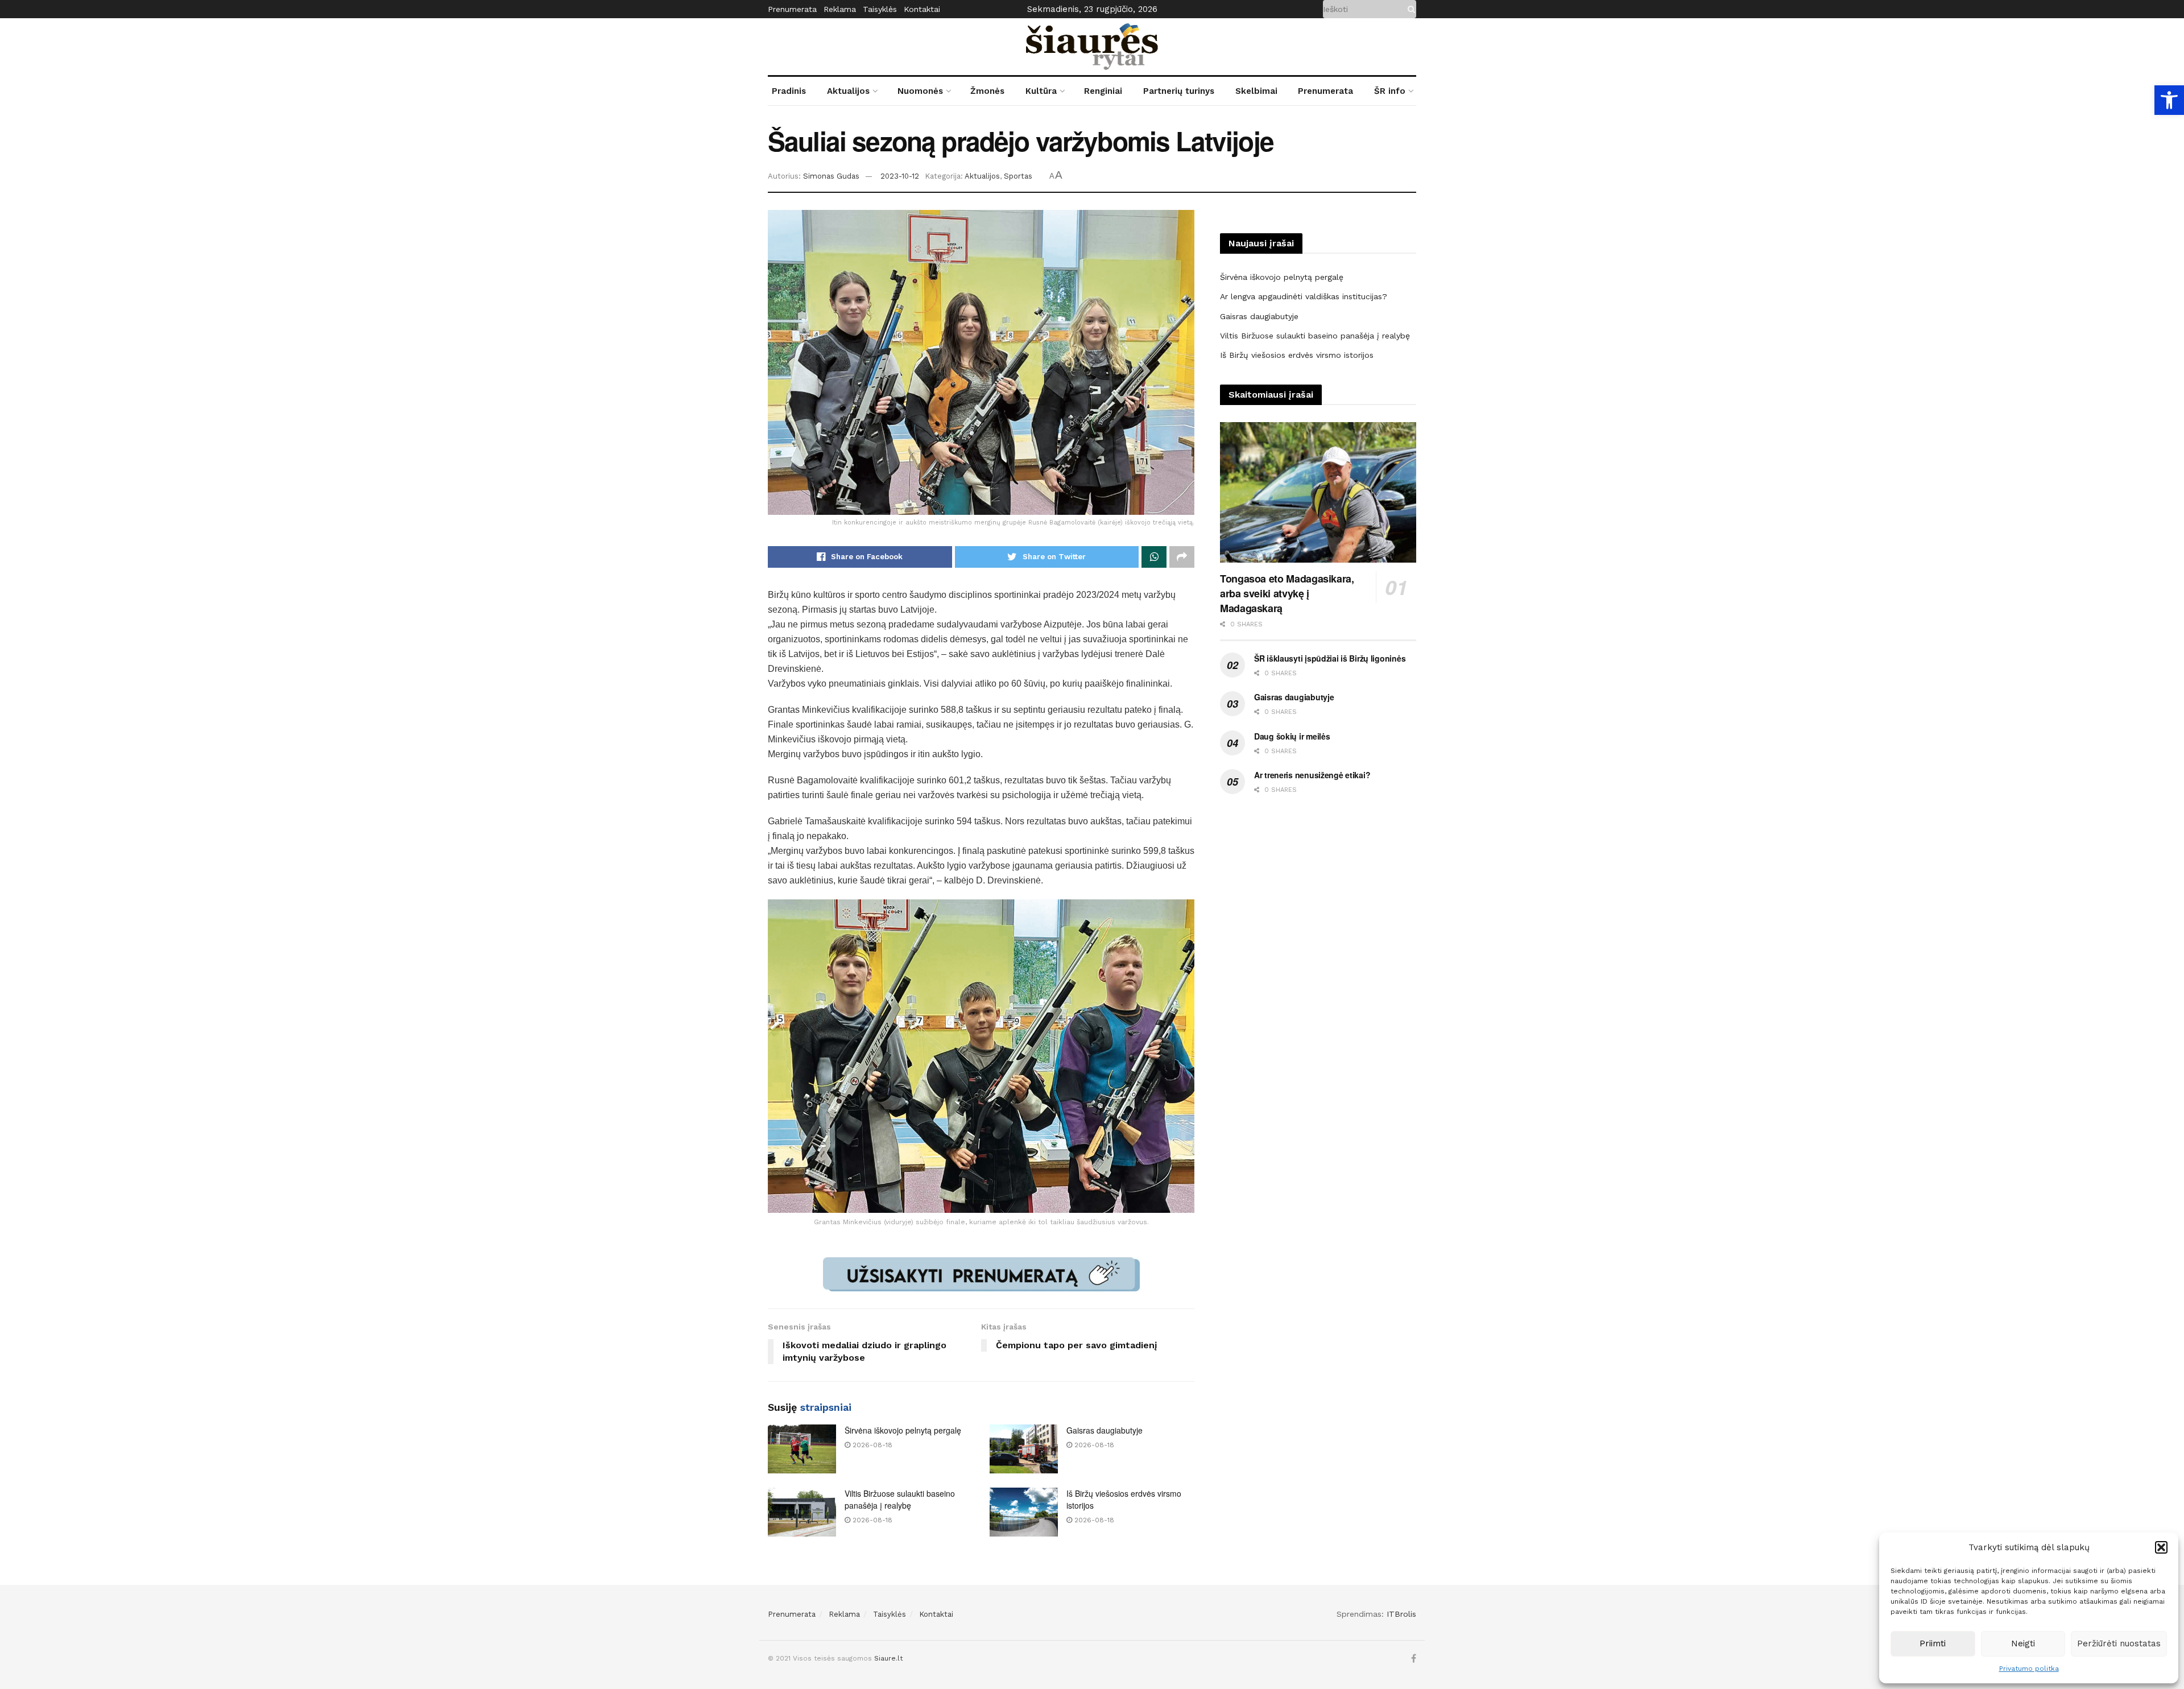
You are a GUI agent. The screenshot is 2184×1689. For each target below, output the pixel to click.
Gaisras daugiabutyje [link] (1105, 1430)
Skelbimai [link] (1256, 91)
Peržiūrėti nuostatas (2119, 1643)
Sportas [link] (1018, 176)
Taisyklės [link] (880, 9)
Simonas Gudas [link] (831, 176)
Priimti (1933, 1643)
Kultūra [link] (1041, 91)
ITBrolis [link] (1401, 1614)
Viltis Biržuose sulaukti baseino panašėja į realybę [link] (900, 1499)
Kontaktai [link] (922, 9)
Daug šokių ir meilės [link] (1292, 736)
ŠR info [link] (1390, 91)
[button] (2161, 1547)
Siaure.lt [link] (888, 1658)
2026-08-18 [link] (871, 1445)
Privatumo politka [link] (2029, 1669)
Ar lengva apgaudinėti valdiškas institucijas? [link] (1304, 296)
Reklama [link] (840, 9)
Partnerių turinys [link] (1179, 91)
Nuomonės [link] (920, 91)
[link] (2169, 100)
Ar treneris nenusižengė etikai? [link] (1312, 775)
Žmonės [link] (987, 91)
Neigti (2023, 1643)
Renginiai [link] (1103, 91)
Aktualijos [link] (848, 91)
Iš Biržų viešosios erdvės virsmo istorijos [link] (1297, 355)
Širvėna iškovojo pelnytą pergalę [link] (903, 1430)
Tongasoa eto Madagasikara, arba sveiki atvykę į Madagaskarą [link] (1287, 593)
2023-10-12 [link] (900, 176)
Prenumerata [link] (792, 9)
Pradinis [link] (789, 91)
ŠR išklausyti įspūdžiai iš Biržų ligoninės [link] (1330, 658)
